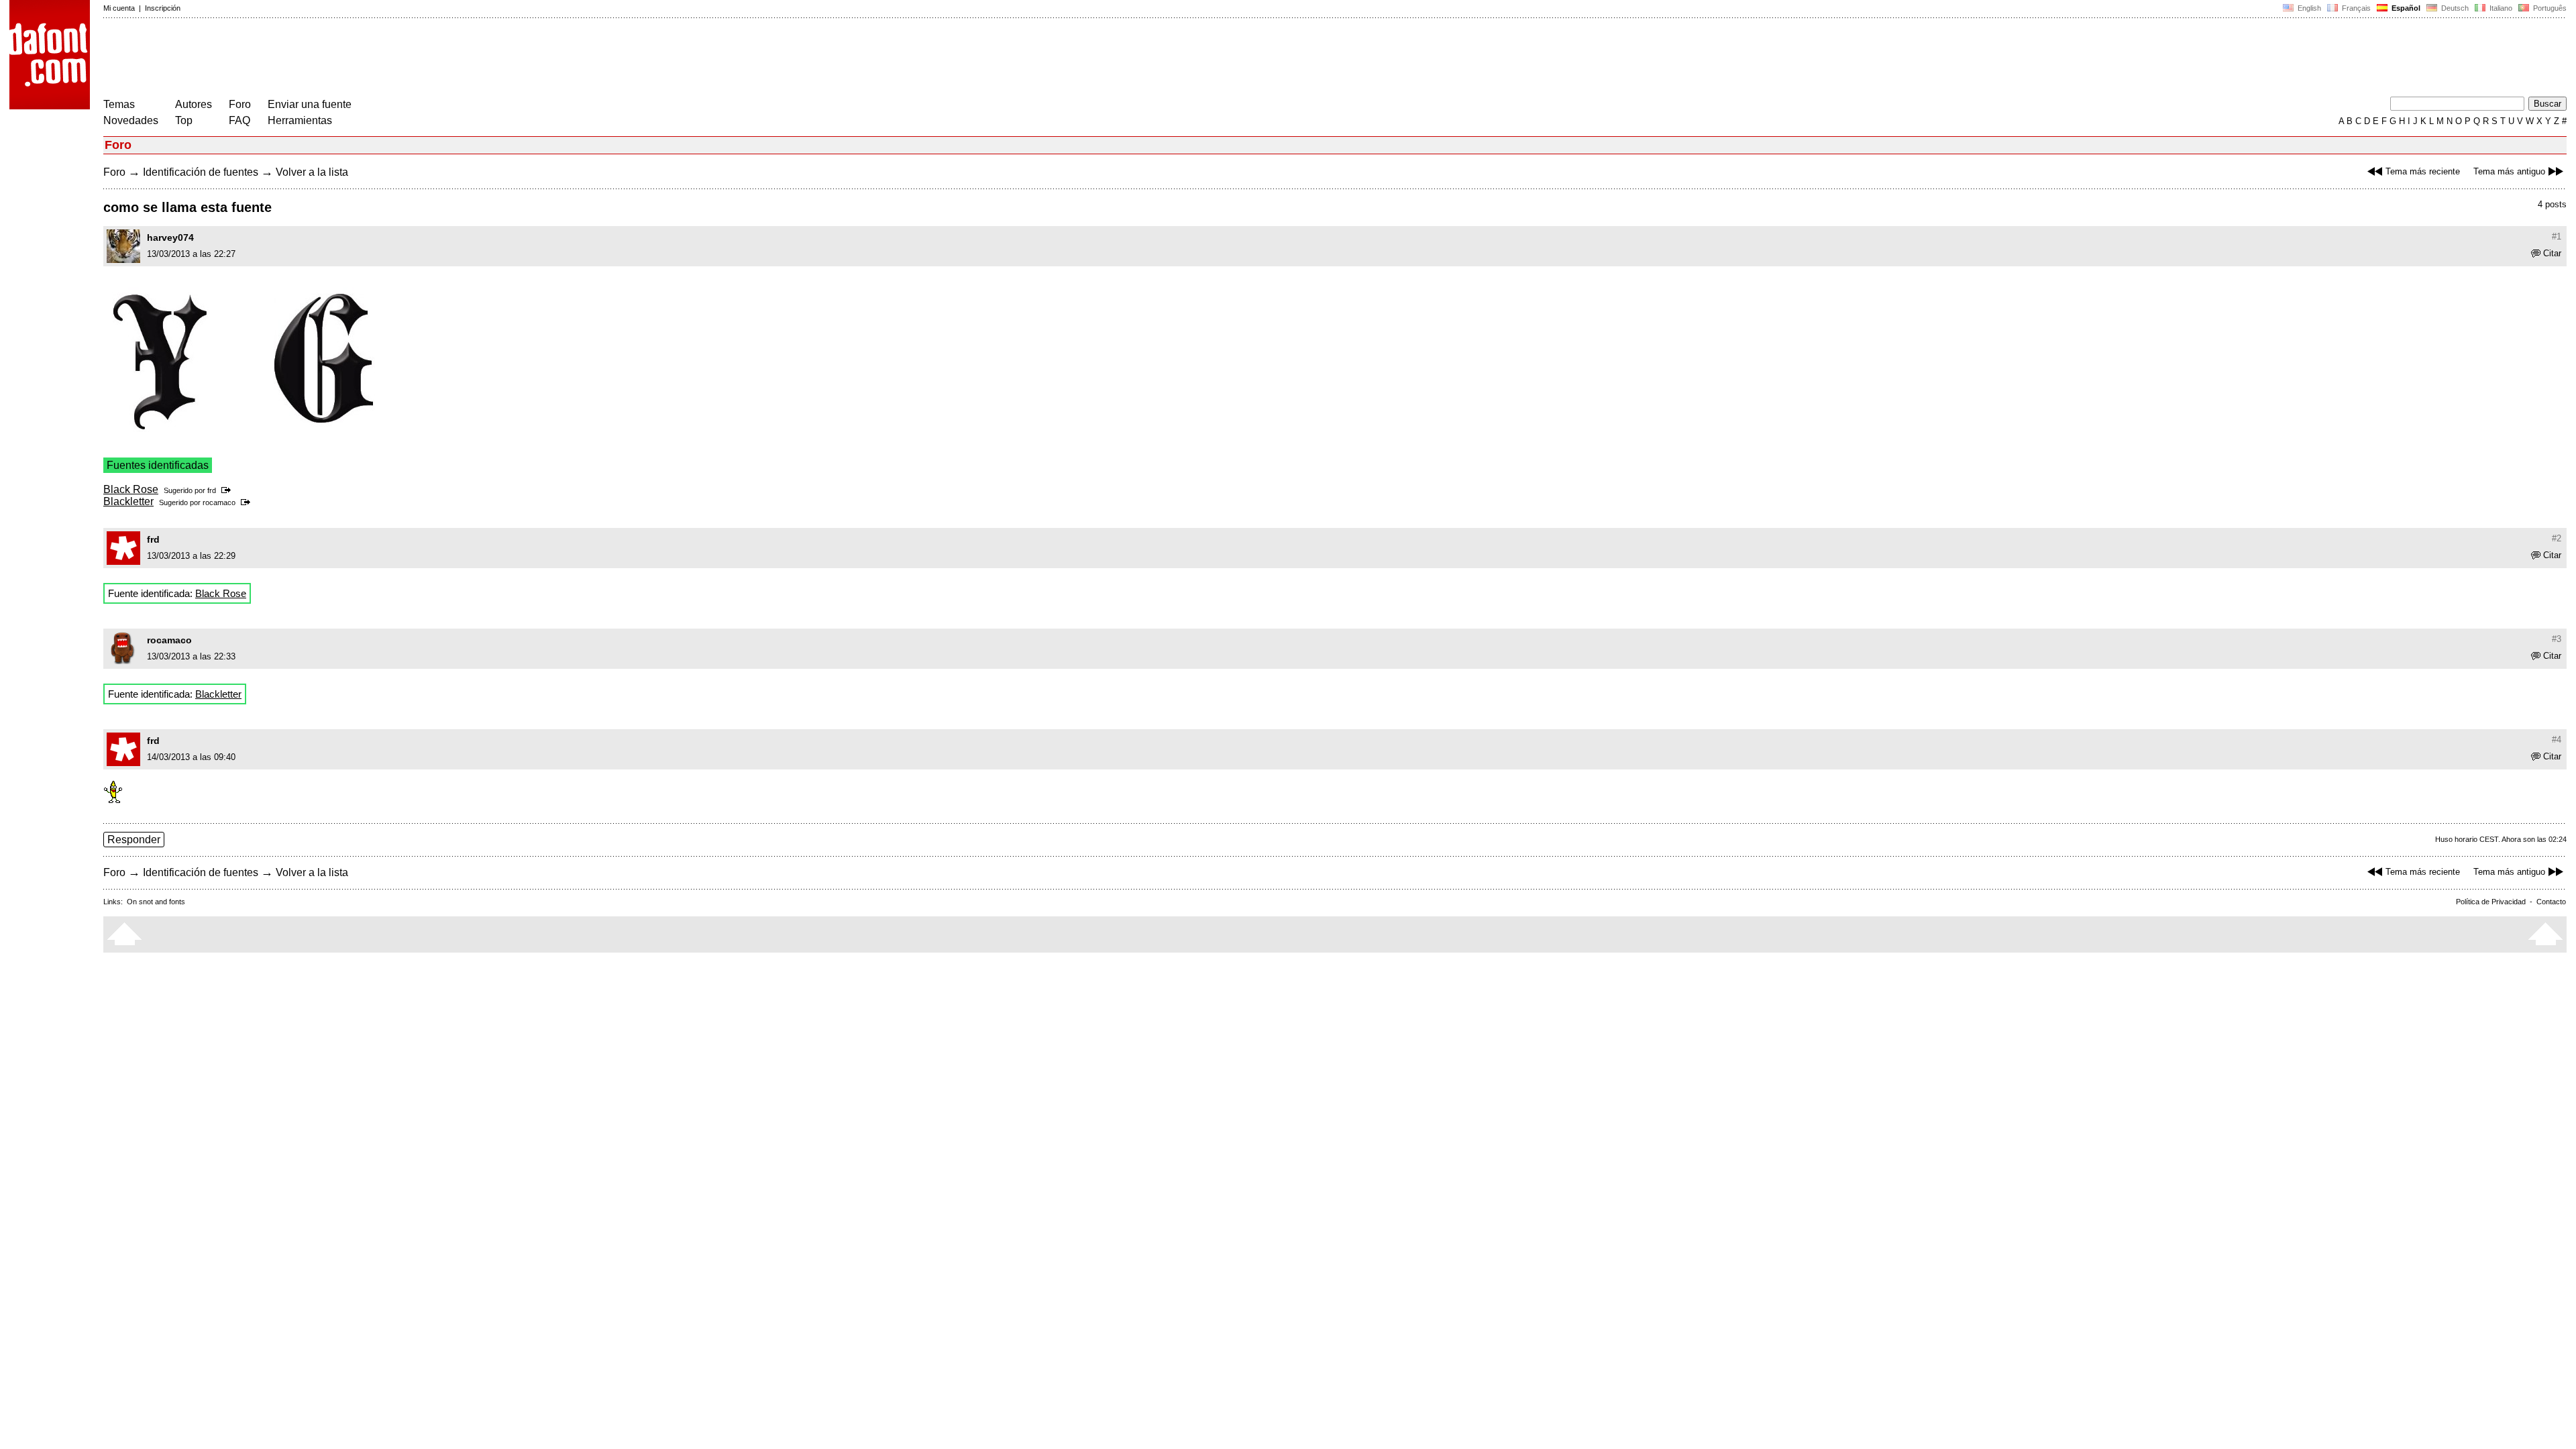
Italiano (2500, 8)
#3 (2557, 639)
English (2308, 8)
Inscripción (163, 8)
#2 (2557, 538)
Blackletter (128, 501)
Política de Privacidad (2491, 902)
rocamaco (219, 502)
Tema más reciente (2423, 171)
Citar (2552, 253)
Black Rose (131, 489)
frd (212, 490)
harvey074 (170, 237)
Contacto (2551, 902)
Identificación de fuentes (201, 172)
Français (2355, 8)
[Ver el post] (228, 490)
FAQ (239, 120)
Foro (240, 104)
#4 (2557, 740)
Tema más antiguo (2509, 171)
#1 (2557, 236)
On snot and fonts (156, 902)
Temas (119, 104)
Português (2548, 8)
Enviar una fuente (310, 104)
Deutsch (2454, 8)
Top (184, 120)
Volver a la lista (312, 172)
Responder (134, 840)
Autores (194, 104)
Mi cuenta (119, 8)
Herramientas (300, 120)
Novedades (131, 120)
